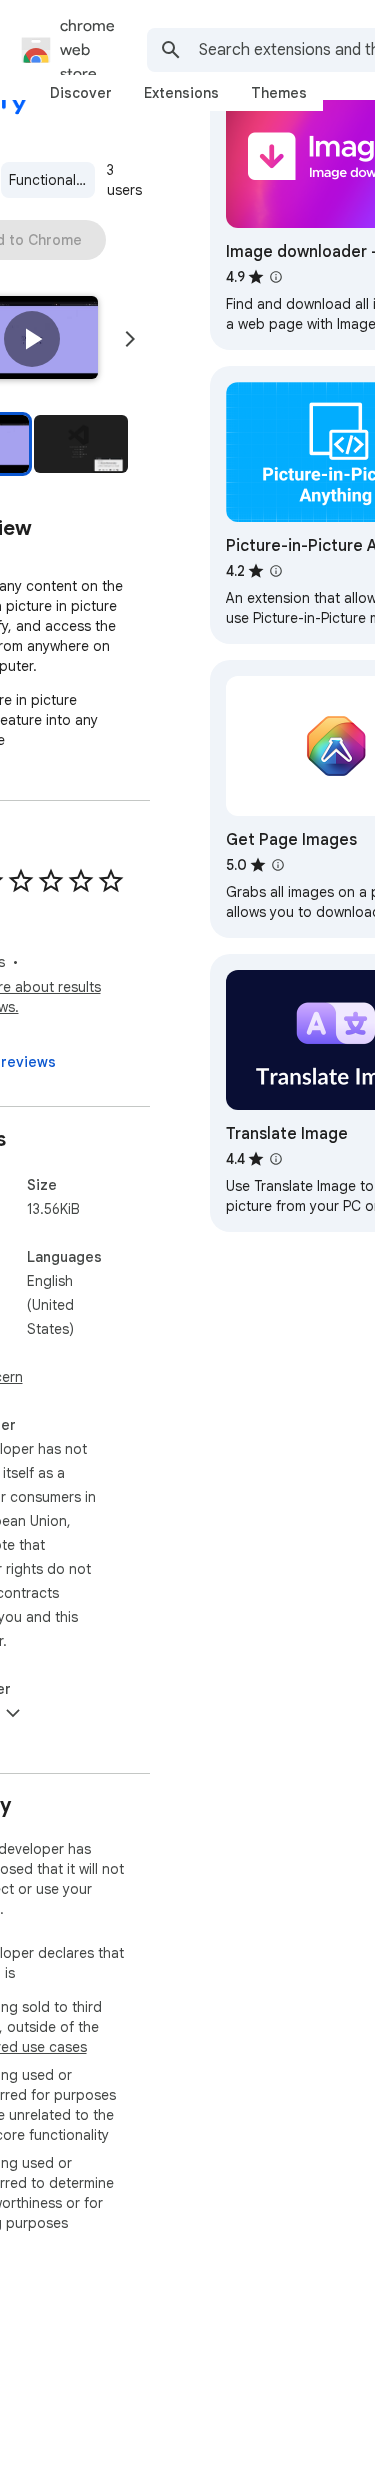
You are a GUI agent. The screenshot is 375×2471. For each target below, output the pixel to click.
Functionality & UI (52, 180)
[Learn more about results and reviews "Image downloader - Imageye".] (276, 277)
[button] (32, 339)
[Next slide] (130, 339)
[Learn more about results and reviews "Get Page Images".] (278, 865)
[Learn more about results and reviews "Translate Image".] (276, 1159)
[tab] (81, 93)
